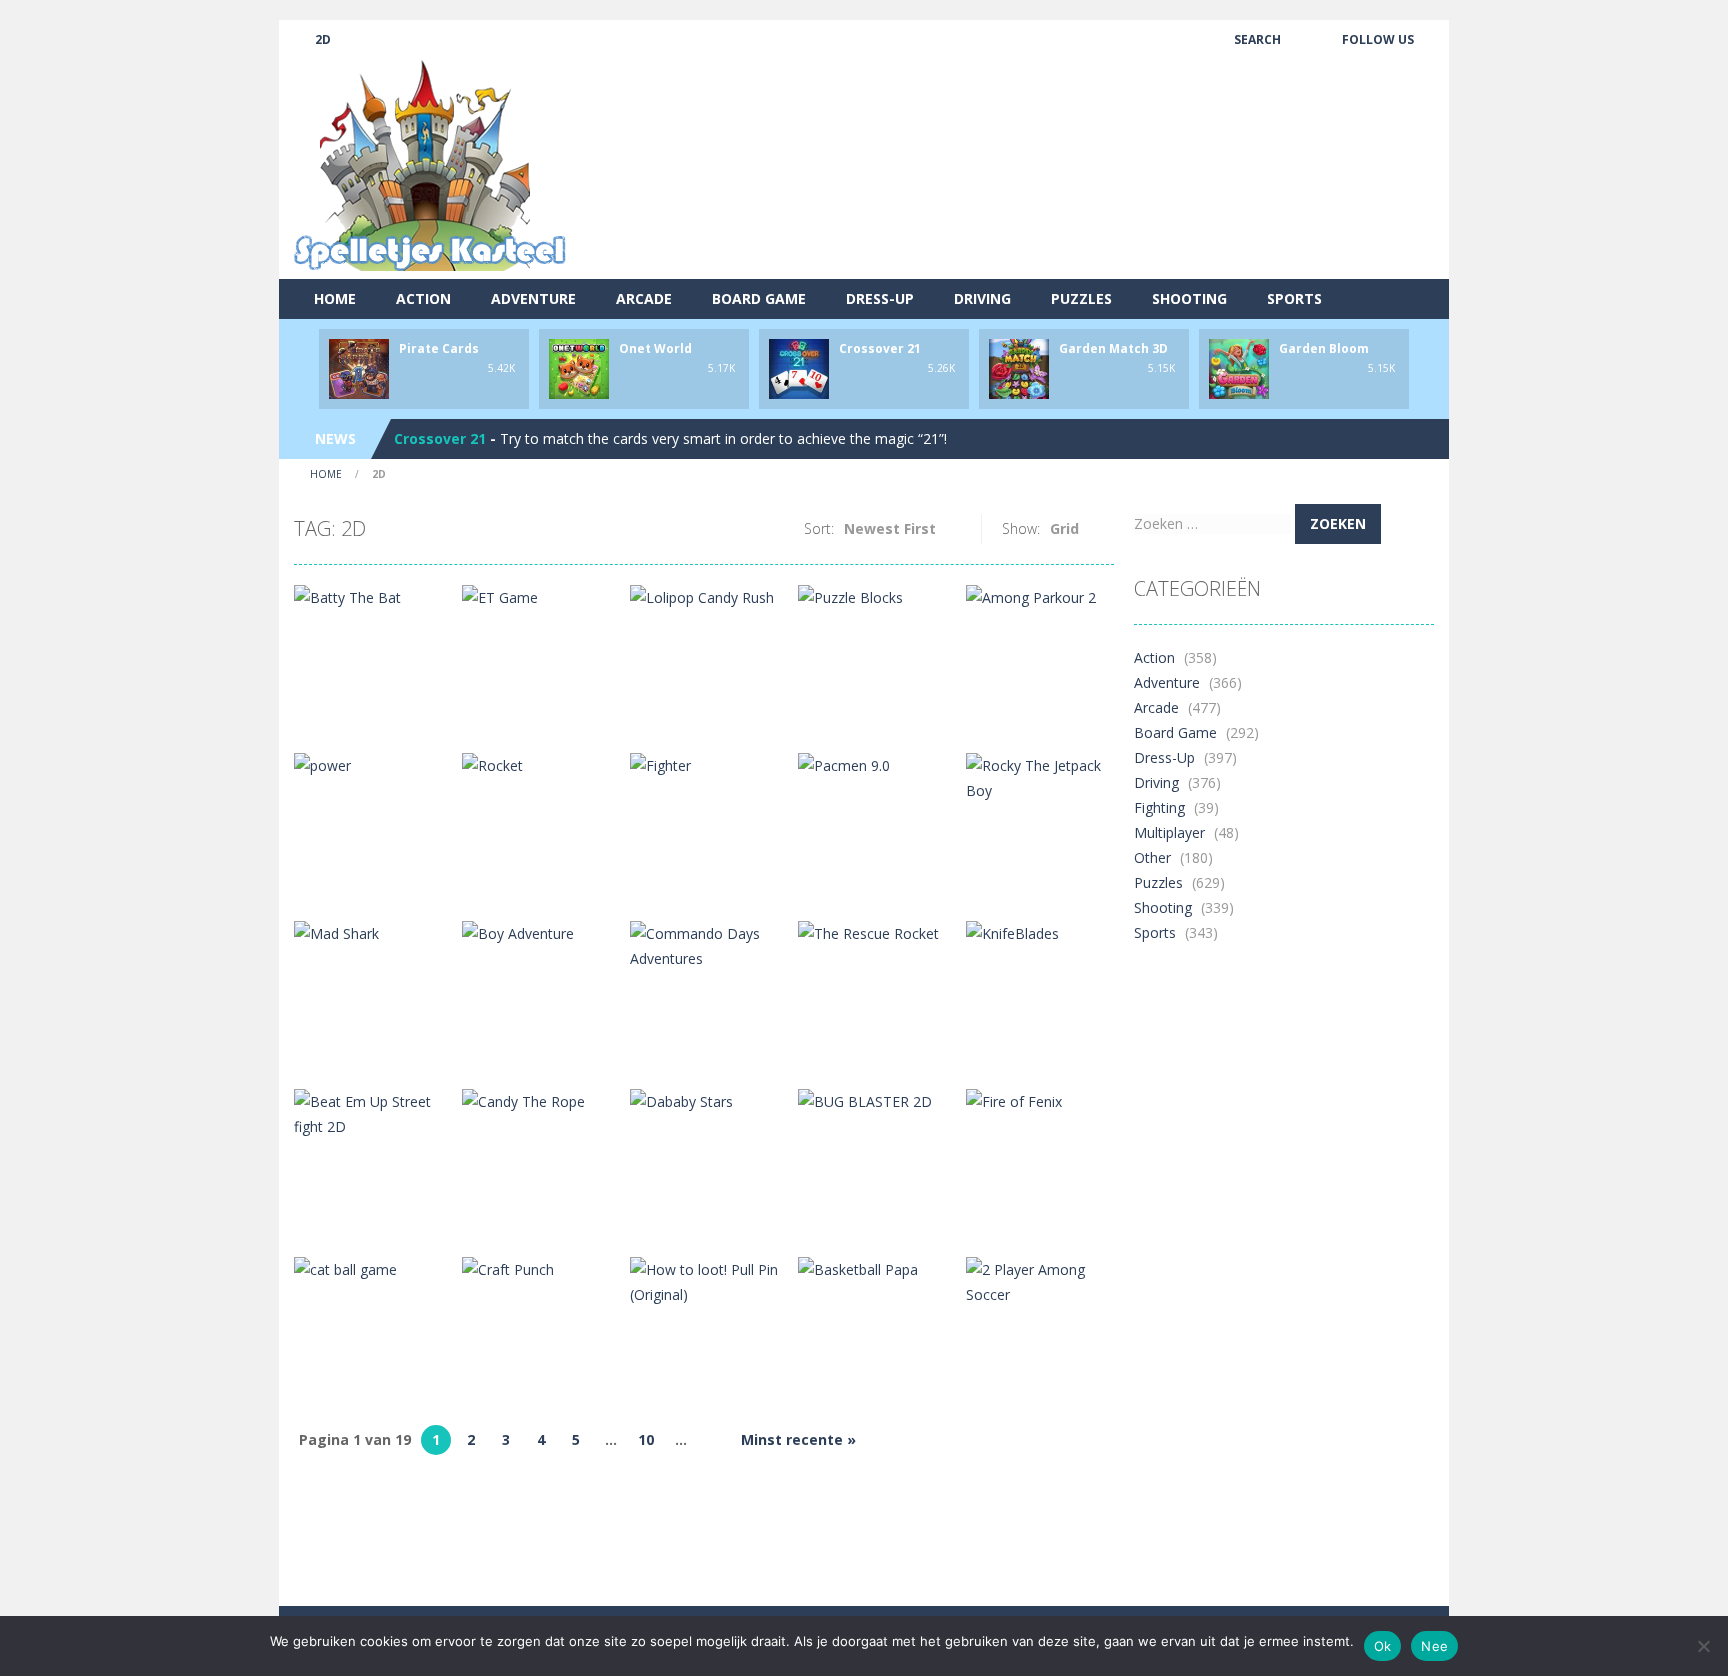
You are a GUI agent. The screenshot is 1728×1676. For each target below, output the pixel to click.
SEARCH (1257, 39)
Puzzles (1081, 298)
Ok (1383, 1646)
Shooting (1189, 298)
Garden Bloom (1324, 348)
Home (335, 298)
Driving (982, 298)
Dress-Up (880, 298)
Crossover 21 (880, 348)
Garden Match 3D (1113, 348)
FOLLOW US (1378, 39)
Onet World (655, 348)
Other (1152, 857)
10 (646, 1439)
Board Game (759, 298)
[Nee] (1703, 1646)
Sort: (819, 528)
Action (423, 298)
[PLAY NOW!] (359, 367)
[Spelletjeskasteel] (430, 165)
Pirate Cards (439, 348)
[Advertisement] (1070, 205)
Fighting (1159, 807)
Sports (1294, 298)
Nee (1434, 1646)
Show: (1021, 528)
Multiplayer (1169, 832)
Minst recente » (798, 1439)
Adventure (533, 298)
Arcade (644, 298)
